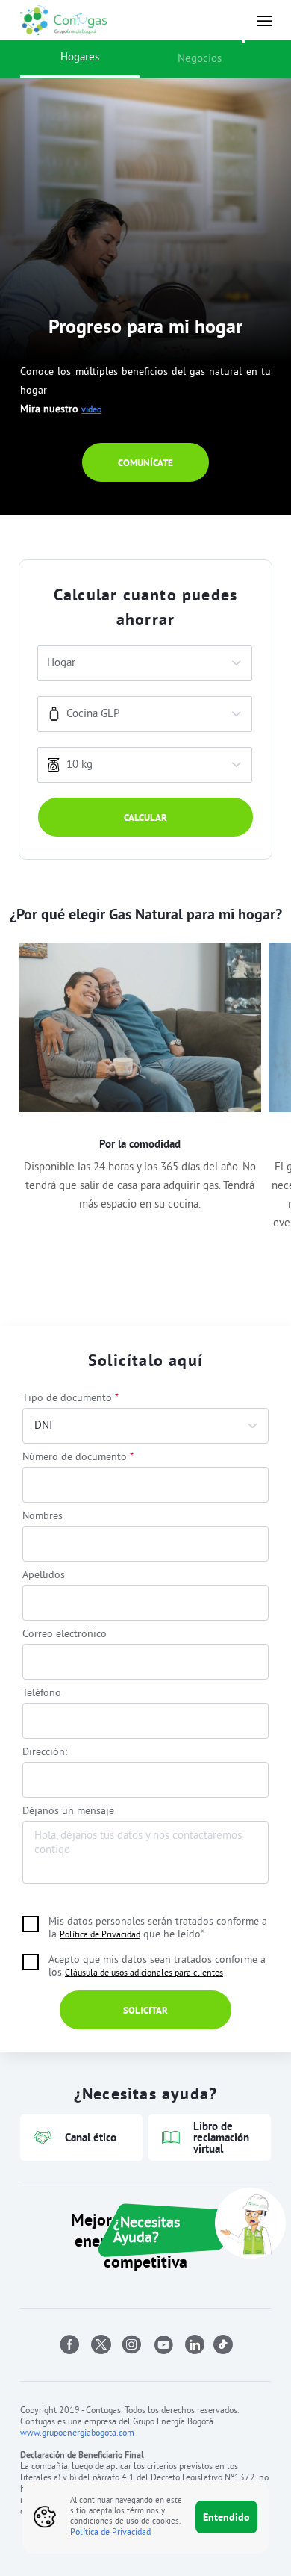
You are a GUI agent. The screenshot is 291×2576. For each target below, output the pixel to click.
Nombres (43, 1517)
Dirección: (45, 1753)
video (91, 410)
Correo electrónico (65, 1635)
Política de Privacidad (100, 1936)
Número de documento (78, 1458)
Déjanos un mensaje (68, 1812)
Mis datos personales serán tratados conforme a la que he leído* (158, 1928)
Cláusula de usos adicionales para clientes (144, 1974)
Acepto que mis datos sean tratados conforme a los (157, 1967)
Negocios (200, 59)
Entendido (226, 2517)
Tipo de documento (71, 1399)
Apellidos (44, 1576)
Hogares (80, 58)
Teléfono (42, 1694)
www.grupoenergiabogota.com (77, 2434)
